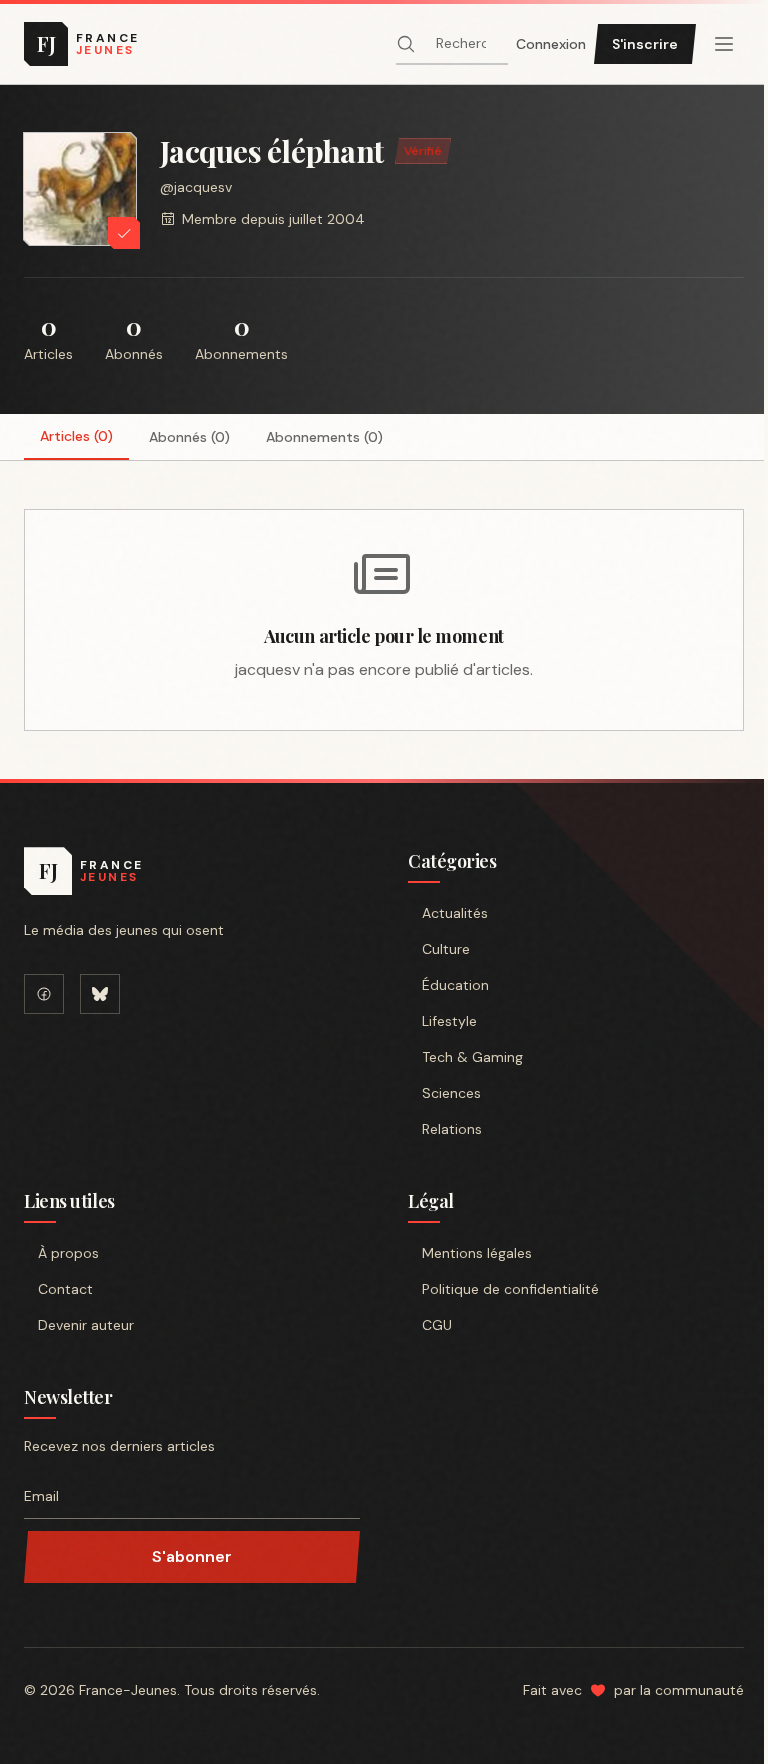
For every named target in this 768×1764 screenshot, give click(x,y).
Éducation (455, 985)
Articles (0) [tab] (76, 436)
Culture (446, 949)
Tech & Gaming (472, 1057)
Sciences (451, 1093)
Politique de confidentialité (510, 1289)
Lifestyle (449, 1021)
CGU (437, 1325)
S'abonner (192, 1556)
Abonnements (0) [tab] (324, 437)
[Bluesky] (100, 994)
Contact (65, 1289)
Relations (452, 1129)
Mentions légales (477, 1253)
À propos (68, 1253)
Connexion (551, 44)
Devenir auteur (86, 1325)
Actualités (455, 913)
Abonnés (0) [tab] (189, 437)
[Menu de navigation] (724, 44)
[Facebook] (44, 994)
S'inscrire (645, 44)
